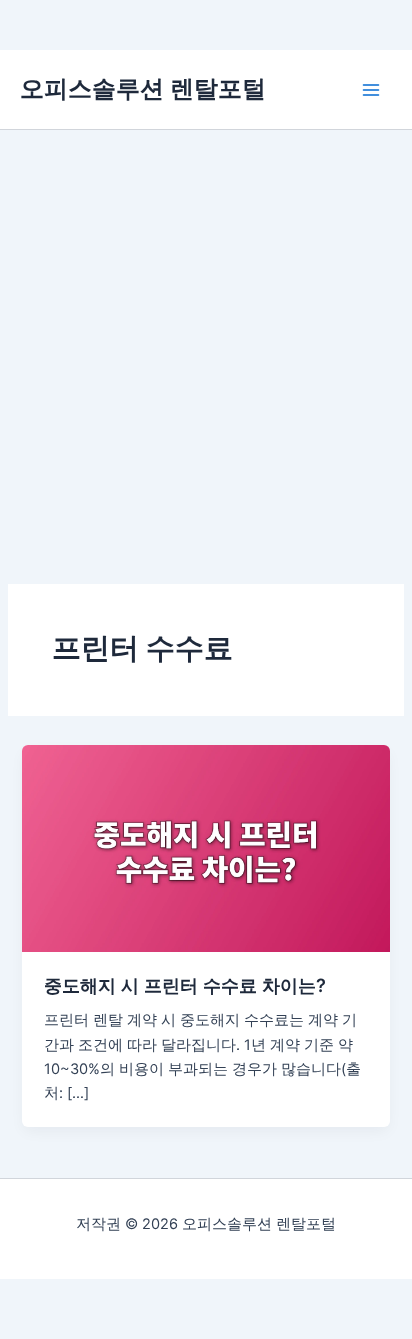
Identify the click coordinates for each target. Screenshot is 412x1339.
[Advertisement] (206, 346)
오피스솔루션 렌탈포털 (143, 88)
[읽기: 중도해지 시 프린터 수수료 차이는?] (205, 848)
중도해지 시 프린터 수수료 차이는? (185, 985)
